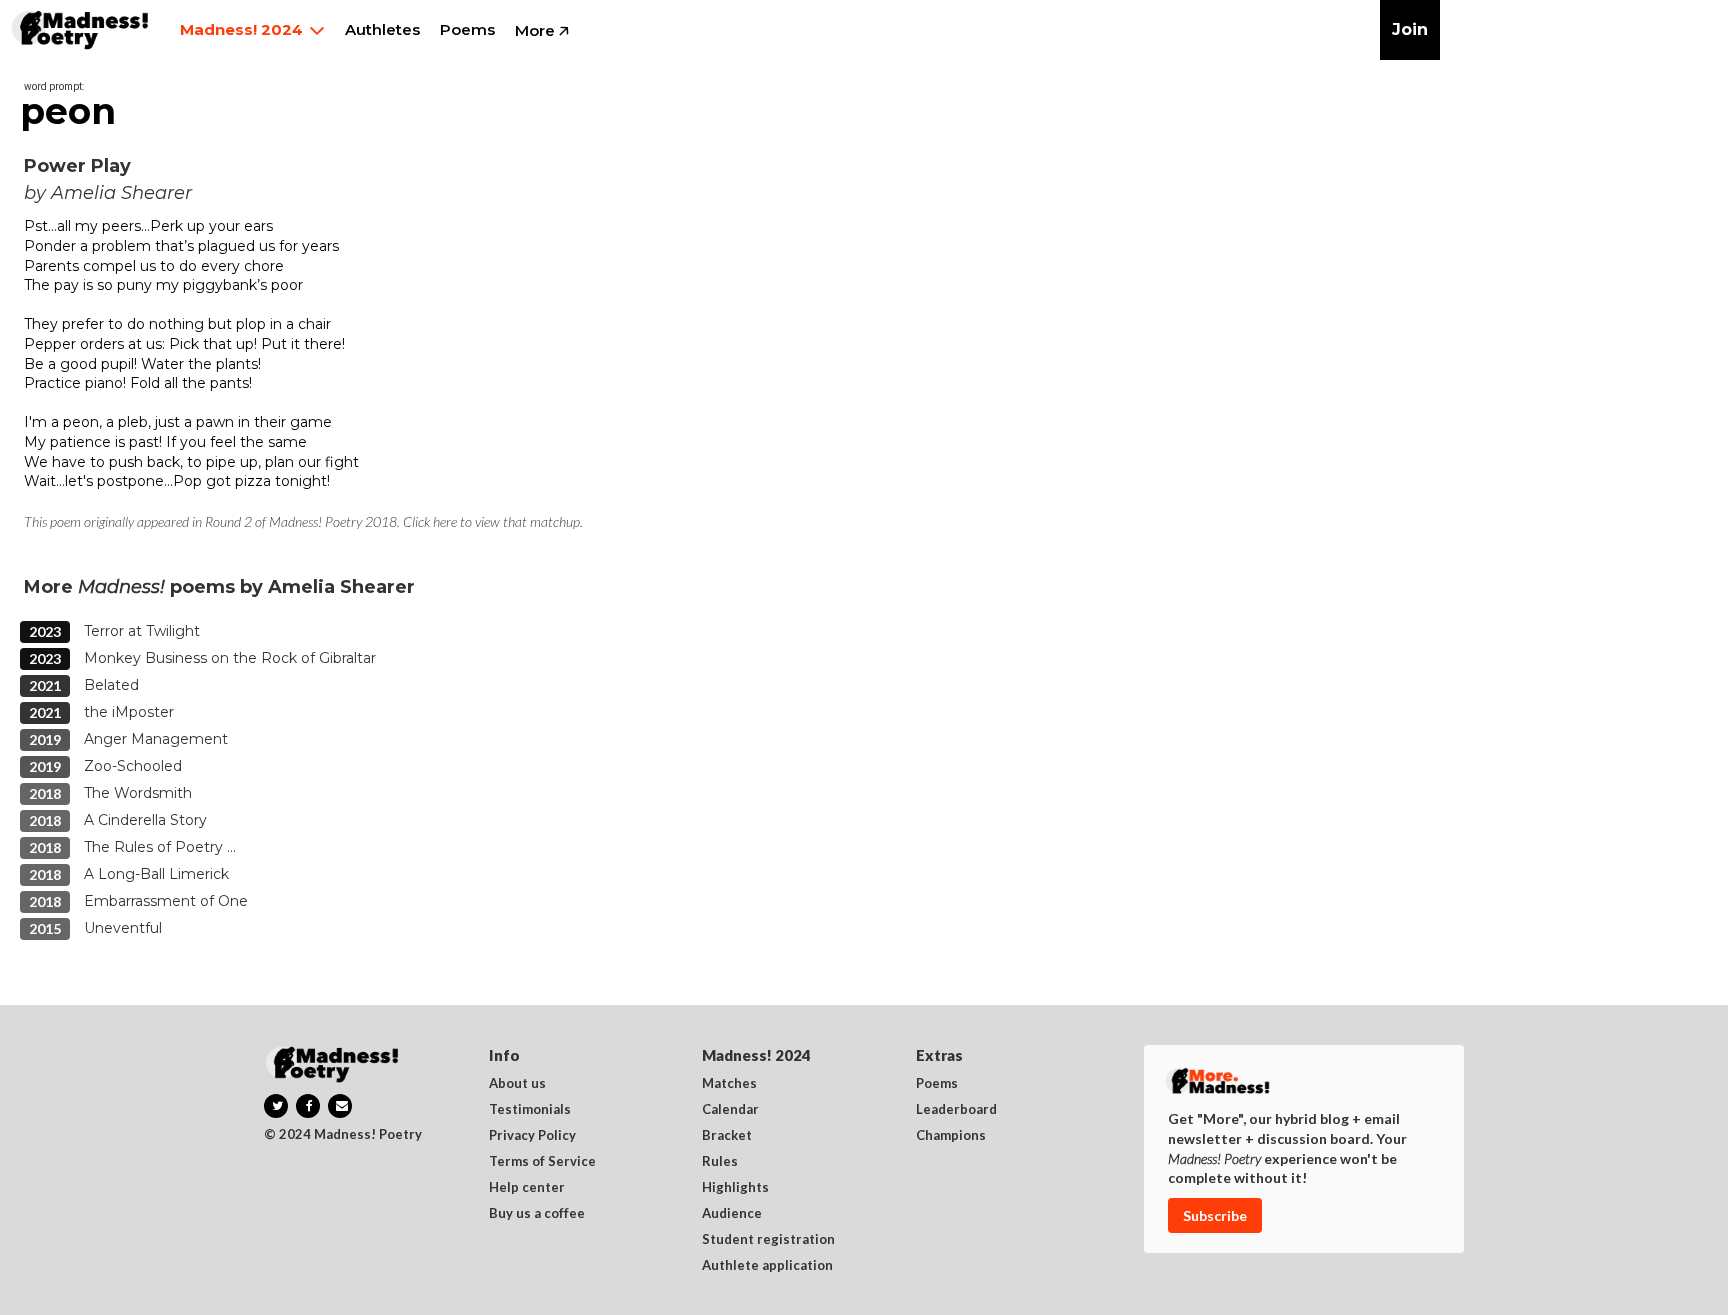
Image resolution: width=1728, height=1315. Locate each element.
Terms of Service (542, 1162)
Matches (729, 1084)
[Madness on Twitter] (276, 1106)
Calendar (730, 1110)
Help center (527, 1188)
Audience (732, 1214)
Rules (720, 1162)
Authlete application (767, 1266)
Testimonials (530, 1110)
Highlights (735, 1188)
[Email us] (340, 1106)
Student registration (768, 1240)
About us (517, 1084)
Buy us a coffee (537, 1214)
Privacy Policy (532, 1136)
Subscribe (1215, 1215)
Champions (951, 1136)
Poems (937, 1084)
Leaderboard (956, 1110)
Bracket (727, 1136)
